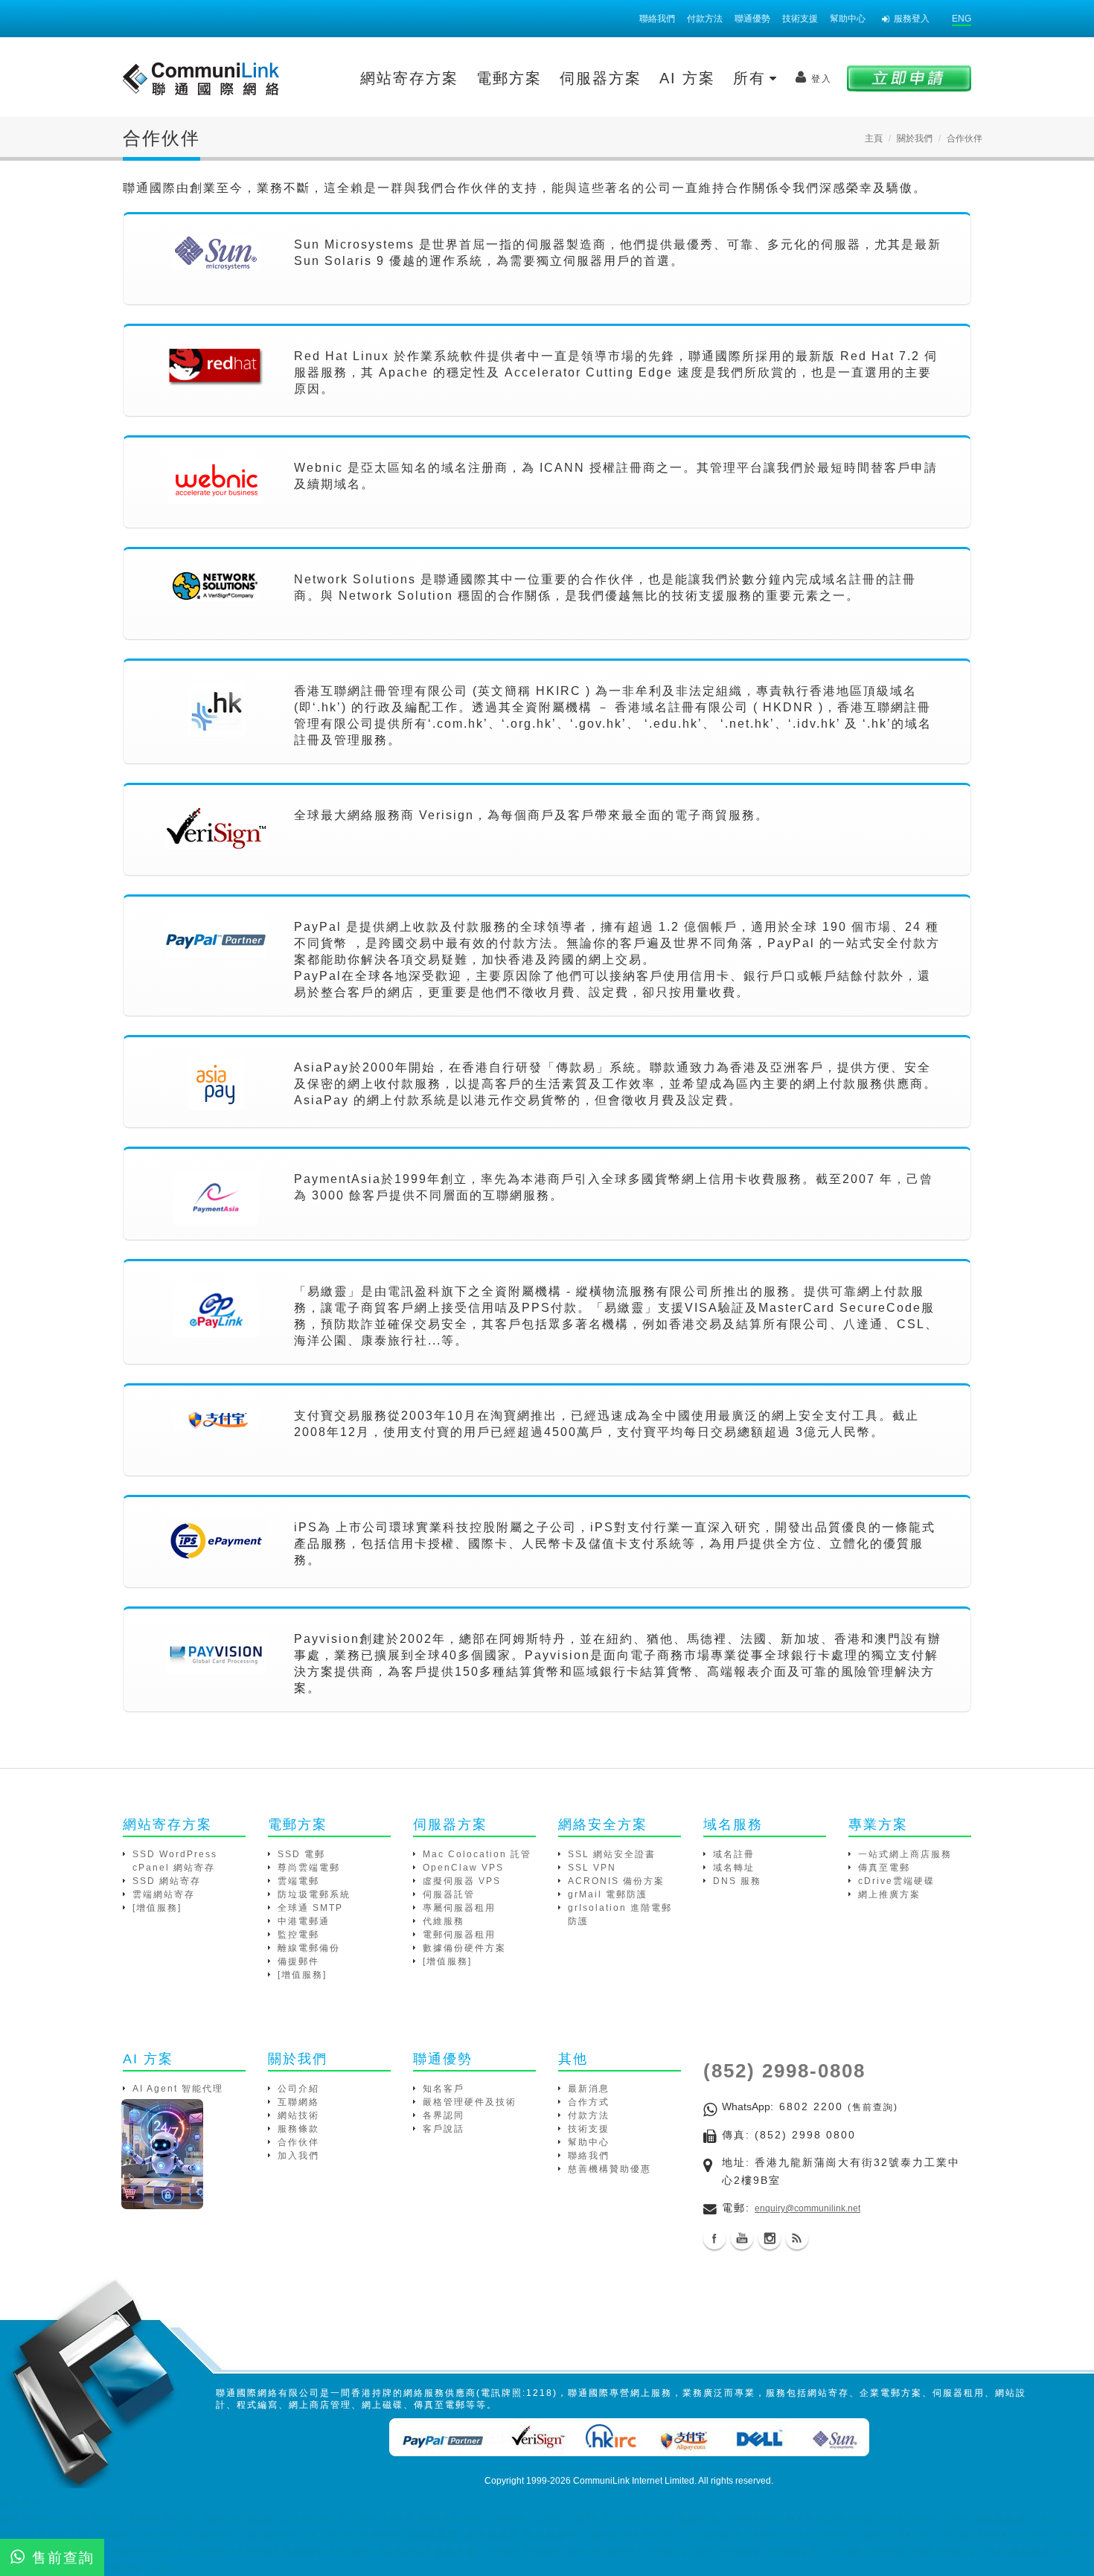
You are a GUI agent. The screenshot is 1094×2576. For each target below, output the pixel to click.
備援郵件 (298, 1961)
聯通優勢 (752, 19)
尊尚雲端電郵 (309, 1868)
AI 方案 (687, 78)
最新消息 (589, 2089)
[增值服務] (157, 1908)
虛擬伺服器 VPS (462, 1881)
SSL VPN (592, 1868)
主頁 (874, 138)
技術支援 (800, 19)
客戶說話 (444, 2129)
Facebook (714, 2238)
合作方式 (589, 2102)
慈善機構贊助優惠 (610, 2169)
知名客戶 (444, 2089)
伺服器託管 (449, 1894)
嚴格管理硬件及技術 (470, 2102)
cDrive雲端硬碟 (896, 1881)
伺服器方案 (601, 78)
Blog (797, 2238)
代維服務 (444, 1921)
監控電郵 (298, 1935)
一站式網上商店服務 (905, 1854)
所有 (752, 78)
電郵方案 (509, 78)
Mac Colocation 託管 (477, 1854)
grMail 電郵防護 (608, 1894)
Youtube (742, 2238)
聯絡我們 (657, 19)
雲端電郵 (298, 1881)
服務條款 (298, 2129)
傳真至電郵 (884, 1868)
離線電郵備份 (309, 1948)
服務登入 (912, 19)
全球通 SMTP (310, 1908)
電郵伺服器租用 (459, 1935)
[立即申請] (909, 78)
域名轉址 (734, 1868)
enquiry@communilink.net (807, 2208)
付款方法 (705, 19)
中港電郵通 (304, 1921)
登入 (822, 79)
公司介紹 (298, 2089)
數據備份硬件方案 (464, 1948)
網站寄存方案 (409, 78)
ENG (962, 19)
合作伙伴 (298, 2142)
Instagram (770, 2238)
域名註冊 (734, 1854)
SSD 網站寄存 (167, 1881)
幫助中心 (848, 19)
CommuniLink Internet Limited (634, 2481)
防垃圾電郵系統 (314, 1894)
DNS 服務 (737, 1881)
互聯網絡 (298, 2102)
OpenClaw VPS (463, 1868)
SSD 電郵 (301, 1854)
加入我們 (298, 2156)
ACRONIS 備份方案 (616, 1881)
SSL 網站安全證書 (612, 1854)
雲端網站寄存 (164, 1894)
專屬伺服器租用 (459, 1908)
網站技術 (298, 2115)
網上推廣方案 (889, 1894)
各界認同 (444, 2115)
